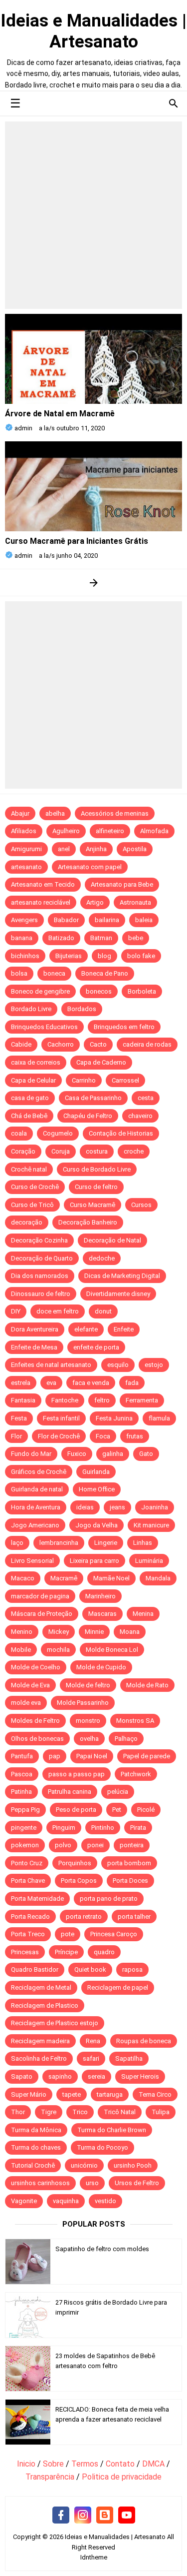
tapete (72, 2094)
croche (134, 1151)
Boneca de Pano (105, 973)
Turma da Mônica (36, 2130)
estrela (21, 1383)
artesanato (26, 867)
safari (91, 2058)
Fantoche (65, 1400)
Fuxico (77, 1454)
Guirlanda (96, 1472)
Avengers (24, 920)
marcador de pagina (40, 1596)
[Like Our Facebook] (61, 2516)
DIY (16, 1311)
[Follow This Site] (105, 2516)
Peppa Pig (25, 1810)
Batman (101, 938)
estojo (154, 1365)
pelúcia (118, 1792)
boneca (54, 973)
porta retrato (84, 1917)
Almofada (154, 831)
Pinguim (64, 1828)
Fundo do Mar (31, 1454)
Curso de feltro (96, 1187)
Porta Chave (28, 1881)
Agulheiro (66, 831)
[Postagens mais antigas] (93, 583)
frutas (135, 1436)
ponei (95, 1845)
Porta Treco (28, 1934)
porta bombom (129, 1863)
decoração (27, 1222)
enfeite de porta (96, 1347)
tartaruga (110, 2094)
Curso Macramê (93, 1205)
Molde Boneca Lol (112, 1650)
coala (19, 1133)
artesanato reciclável (41, 902)
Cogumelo (58, 1133)
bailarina (107, 920)
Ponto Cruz (27, 1863)
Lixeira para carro (94, 1561)
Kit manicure (151, 1525)
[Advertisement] (93, 215)
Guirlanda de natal (37, 1489)
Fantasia (23, 1400)
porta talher (134, 1917)
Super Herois (140, 2076)
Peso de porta (76, 1810)
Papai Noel (92, 1756)
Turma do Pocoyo (102, 2147)
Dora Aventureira (35, 1329)
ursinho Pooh (133, 2165)
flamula (159, 1418)
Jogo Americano (35, 1525)
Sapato (22, 2076)
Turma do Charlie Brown (112, 2130)
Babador (66, 920)
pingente (24, 1828)
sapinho (60, 2076)
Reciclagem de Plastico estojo (55, 2023)
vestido (105, 2201)
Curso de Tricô (32, 1205)
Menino (22, 1632)
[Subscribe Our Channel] (127, 2516)
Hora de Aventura (36, 1507)
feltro (102, 1400)
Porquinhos (75, 1863)
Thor (18, 2112)
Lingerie (106, 1543)
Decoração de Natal (112, 1240)
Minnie (94, 1632)
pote (68, 1934)
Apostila (135, 849)
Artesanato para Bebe (122, 884)
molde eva (26, 1703)
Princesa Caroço (114, 1934)
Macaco (23, 1578)
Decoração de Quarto (42, 1258)
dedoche (102, 1258)
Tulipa (161, 2112)
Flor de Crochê (59, 1436)
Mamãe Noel (111, 1578)
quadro (104, 1952)
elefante (86, 1329)
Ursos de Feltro (137, 2183)
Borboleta (142, 991)
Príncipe (66, 1952)
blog (104, 956)
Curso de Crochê (35, 1187)
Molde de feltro (88, 1685)
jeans (117, 1507)
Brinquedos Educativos (44, 1027)
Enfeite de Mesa (34, 1347)
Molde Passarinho (83, 1703)
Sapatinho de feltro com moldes (102, 2249)
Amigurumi (26, 849)
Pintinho (103, 1828)
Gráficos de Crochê (39, 1472)
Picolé (146, 1810)
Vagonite (24, 2201)
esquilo (118, 1365)
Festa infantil (61, 1418)
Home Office (97, 1489)
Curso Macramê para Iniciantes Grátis (77, 541)
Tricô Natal (120, 2112)
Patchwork (136, 1774)
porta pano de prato (109, 1899)
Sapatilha (129, 2058)
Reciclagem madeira (40, 2041)
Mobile (21, 1650)
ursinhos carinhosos (40, 2183)
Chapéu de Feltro (88, 1116)
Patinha (21, 1792)
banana (22, 938)
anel (64, 849)
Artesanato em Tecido (43, 884)
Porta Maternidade (37, 1899)
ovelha (89, 1739)
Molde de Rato (147, 1685)
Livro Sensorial (32, 1561)
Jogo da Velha (96, 1525)
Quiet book (90, 1969)
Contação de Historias (121, 1133)
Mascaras (102, 1614)
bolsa (19, 973)
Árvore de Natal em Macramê (60, 414)
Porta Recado (30, 1917)
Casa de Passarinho (93, 1098)
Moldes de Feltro (35, 1721)
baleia (144, 920)
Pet (117, 1810)
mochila (58, 1650)
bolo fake (141, 956)
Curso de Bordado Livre (97, 1169)
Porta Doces (130, 1881)
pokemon (25, 1845)
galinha (113, 1454)
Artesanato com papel (90, 867)
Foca (103, 1436)
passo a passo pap (77, 1774)
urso (92, 2183)
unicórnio (84, 2165)
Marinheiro (100, 1596)
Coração (23, 1151)
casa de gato (30, 1098)
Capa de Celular (33, 1080)
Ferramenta (142, 1400)
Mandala (158, 1578)
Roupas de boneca (144, 2041)
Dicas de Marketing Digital (122, 1276)
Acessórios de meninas (115, 813)
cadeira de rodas (147, 1044)
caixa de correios (36, 1062)
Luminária (149, 1561)
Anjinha (96, 849)
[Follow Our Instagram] (83, 2516)
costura (97, 1151)
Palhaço (126, 1739)
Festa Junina (114, 1418)
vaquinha (66, 2201)
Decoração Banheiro (88, 1222)
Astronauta (135, 902)
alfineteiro (110, 831)
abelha (55, 813)
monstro (88, 1721)
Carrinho (84, 1080)
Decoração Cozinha (39, 1240)
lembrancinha (59, 1543)
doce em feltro (58, 1311)
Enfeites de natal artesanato (51, 1365)
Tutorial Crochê (33, 2165)
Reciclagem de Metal (41, 1987)
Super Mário (29, 2094)
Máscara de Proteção (42, 1614)
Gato (146, 1454)
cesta (146, 1098)
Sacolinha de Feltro (39, 2058)
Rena (93, 2041)
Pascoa (22, 1774)
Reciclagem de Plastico (45, 2005)
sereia (96, 2076)
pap (55, 1756)
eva (51, 1383)
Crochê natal (29, 1169)
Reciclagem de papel (118, 1987)
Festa (19, 1418)
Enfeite (124, 1329)
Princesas (25, 1952)
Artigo (95, 902)
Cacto (98, 1044)
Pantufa (22, 1756)
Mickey (59, 1632)
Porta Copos (79, 1881)
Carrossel (125, 1080)
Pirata (138, 1828)
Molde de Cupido (101, 1667)
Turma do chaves (36, 2147)
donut (103, 1311)
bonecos (99, 991)
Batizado (61, 938)
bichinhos (25, 956)
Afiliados (24, 831)
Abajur (20, 813)
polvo (63, 1845)
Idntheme (94, 2557)
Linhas (143, 1543)
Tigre (49, 2112)
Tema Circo (155, 2094)
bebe (136, 938)
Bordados (82, 1009)
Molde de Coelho (36, 1667)
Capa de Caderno (101, 1062)
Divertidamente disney (118, 1294)
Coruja (61, 1151)
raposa (132, 1969)
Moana (130, 1632)
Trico (80, 2112)
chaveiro (140, 1116)
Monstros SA (135, 1721)
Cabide (21, 1044)
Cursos (141, 1205)
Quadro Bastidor (35, 1969)
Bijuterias (69, 956)
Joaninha (155, 1507)
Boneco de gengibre (40, 991)
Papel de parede (147, 1756)
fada (132, 1383)
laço (17, 1543)
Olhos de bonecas (37, 1739)
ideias (85, 1507)
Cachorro (61, 1044)
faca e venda (91, 1383)
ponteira (132, 1845)
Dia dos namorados (40, 1276)
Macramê (64, 1578)
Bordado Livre (31, 1009)
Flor (16, 1436)
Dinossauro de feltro (41, 1294)
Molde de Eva (30, 1685)
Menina (143, 1614)
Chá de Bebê (29, 1116)
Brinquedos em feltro (124, 1027)
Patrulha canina (70, 1792)
